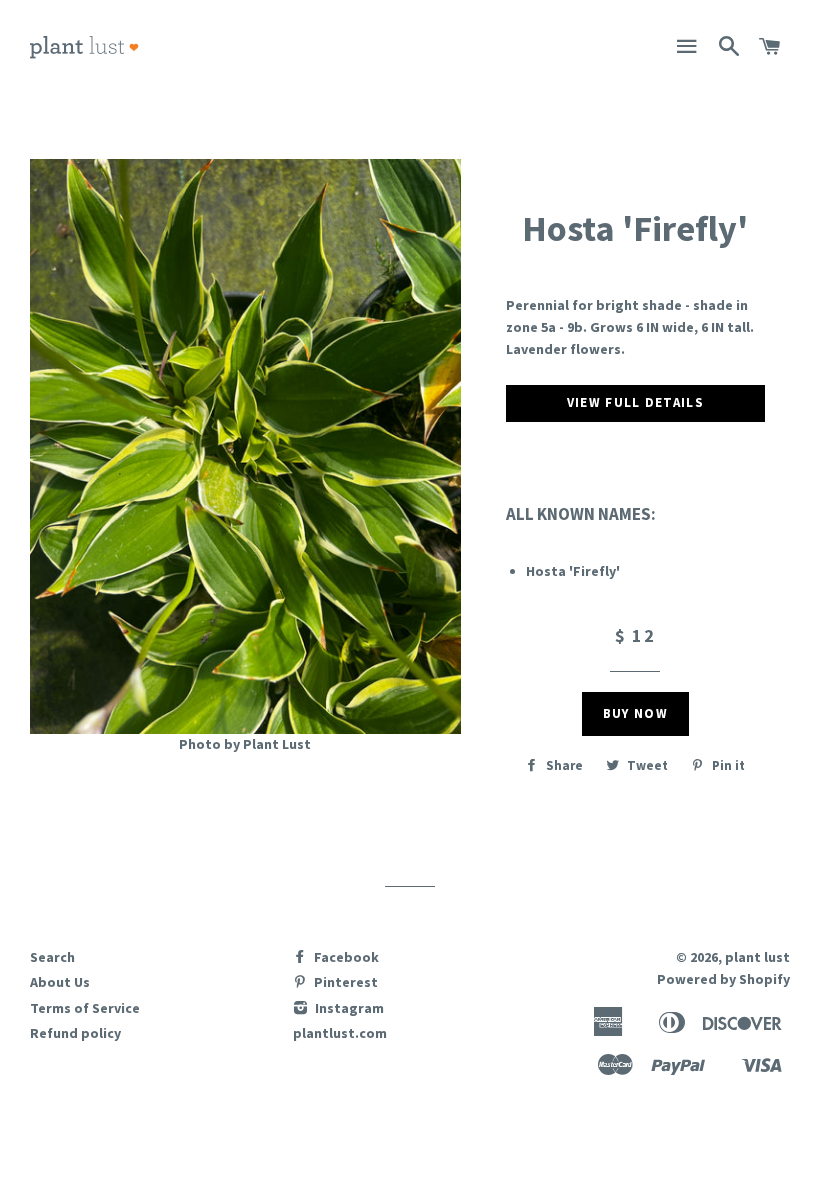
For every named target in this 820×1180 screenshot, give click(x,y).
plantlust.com (340, 1033)
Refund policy (75, 1033)
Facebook (345, 957)
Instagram (348, 1008)
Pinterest (344, 982)
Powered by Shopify (723, 979)
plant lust (757, 957)
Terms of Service (85, 1008)
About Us (60, 982)
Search (52, 957)
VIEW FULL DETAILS (635, 402)
